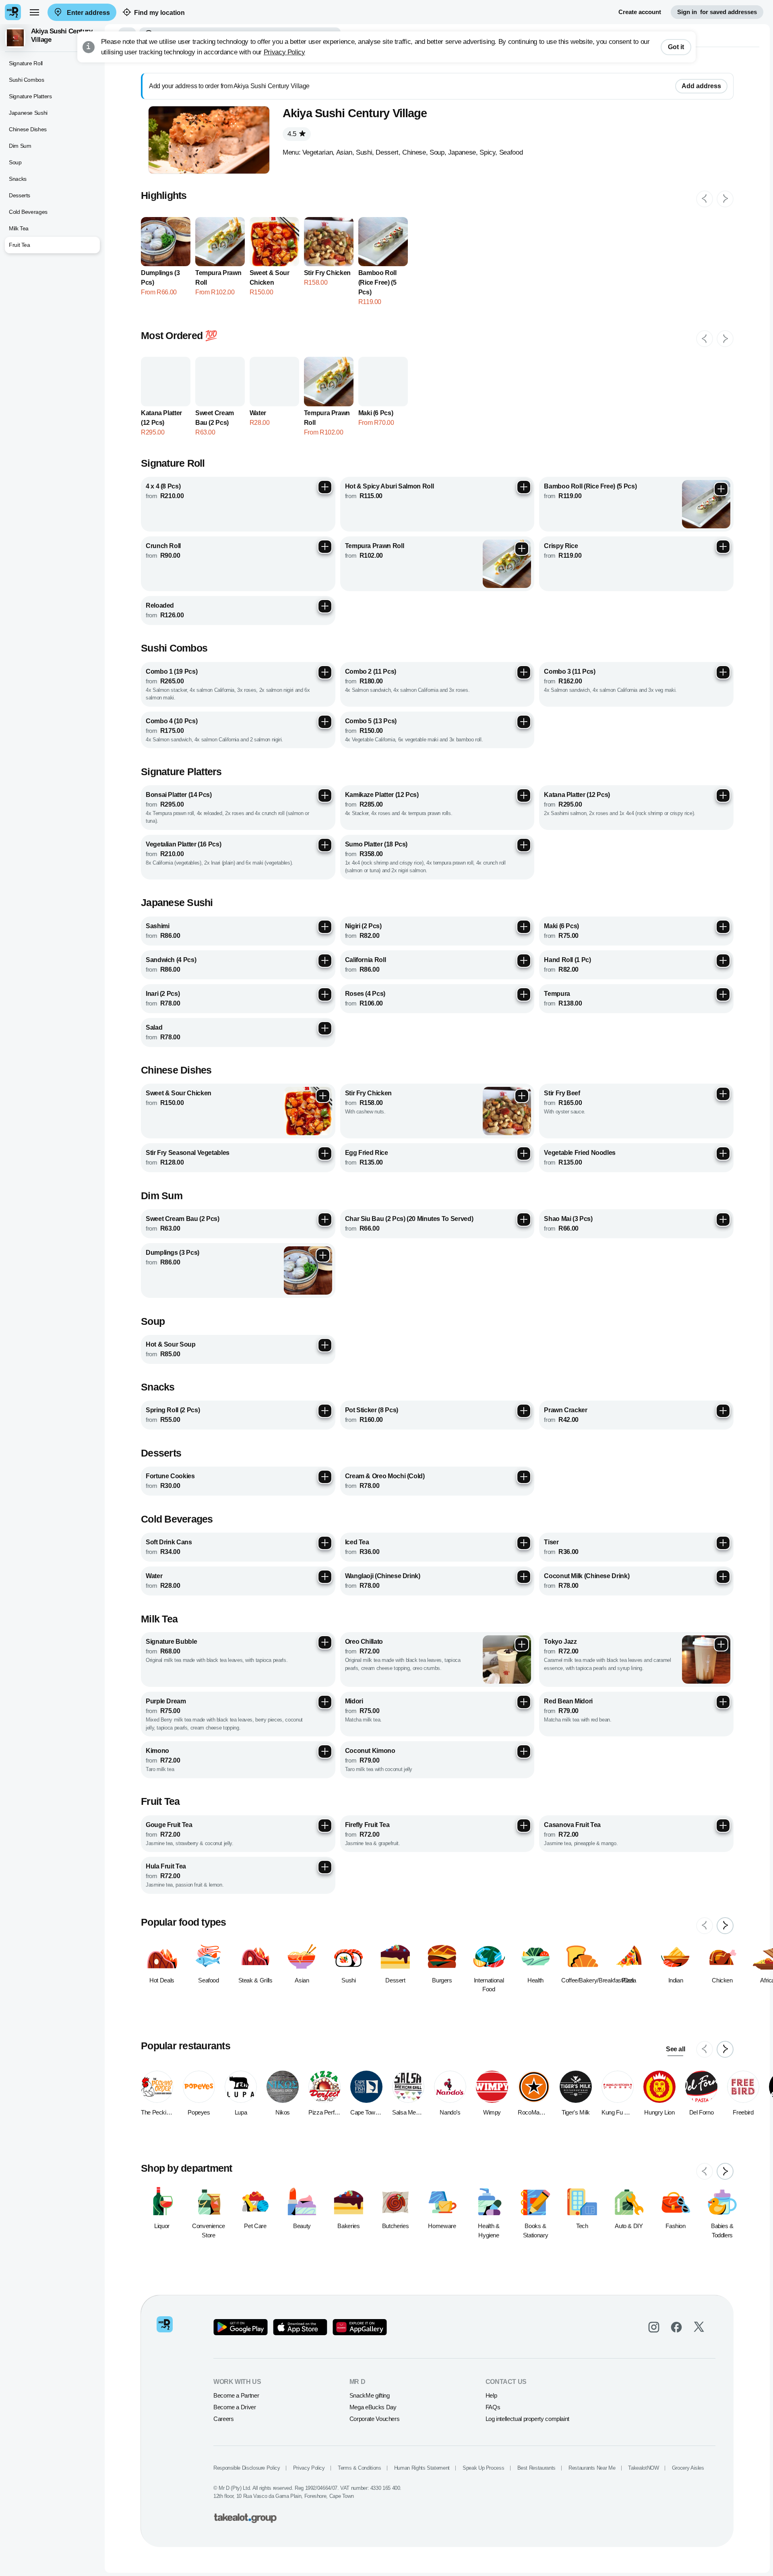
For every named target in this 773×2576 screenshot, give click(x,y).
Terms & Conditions (360, 2468)
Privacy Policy (284, 52)
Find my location (159, 13)
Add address (701, 86)
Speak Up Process (483, 2468)
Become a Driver (235, 2407)
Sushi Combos (27, 80)
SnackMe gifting (370, 2395)
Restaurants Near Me (592, 2468)
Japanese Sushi (28, 113)
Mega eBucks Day (373, 2407)
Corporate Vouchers (375, 2419)
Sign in (717, 12)
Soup (15, 162)
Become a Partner (236, 2395)
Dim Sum (20, 146)
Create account (640, 12)
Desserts (20, 195)
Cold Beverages (28, 212)
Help (491, 2395)
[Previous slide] (705, 199)
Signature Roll (26, 63)
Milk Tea (19, 228)
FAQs (493, 2407)
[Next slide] (725, 199)
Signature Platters (30, 96)
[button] (52, 38)
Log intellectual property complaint (527, 2419)
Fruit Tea (20, 245)
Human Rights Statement (422, 2468)
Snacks (18, 179)
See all (675, 2049)
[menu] (34, 12)
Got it (676, 47)
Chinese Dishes (28, 129)
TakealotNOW (643, 2468)
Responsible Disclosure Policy (247, 2468)
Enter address (88, 13)
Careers (223, 2419)
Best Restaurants (536, 2468)
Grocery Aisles (688, 2468)
